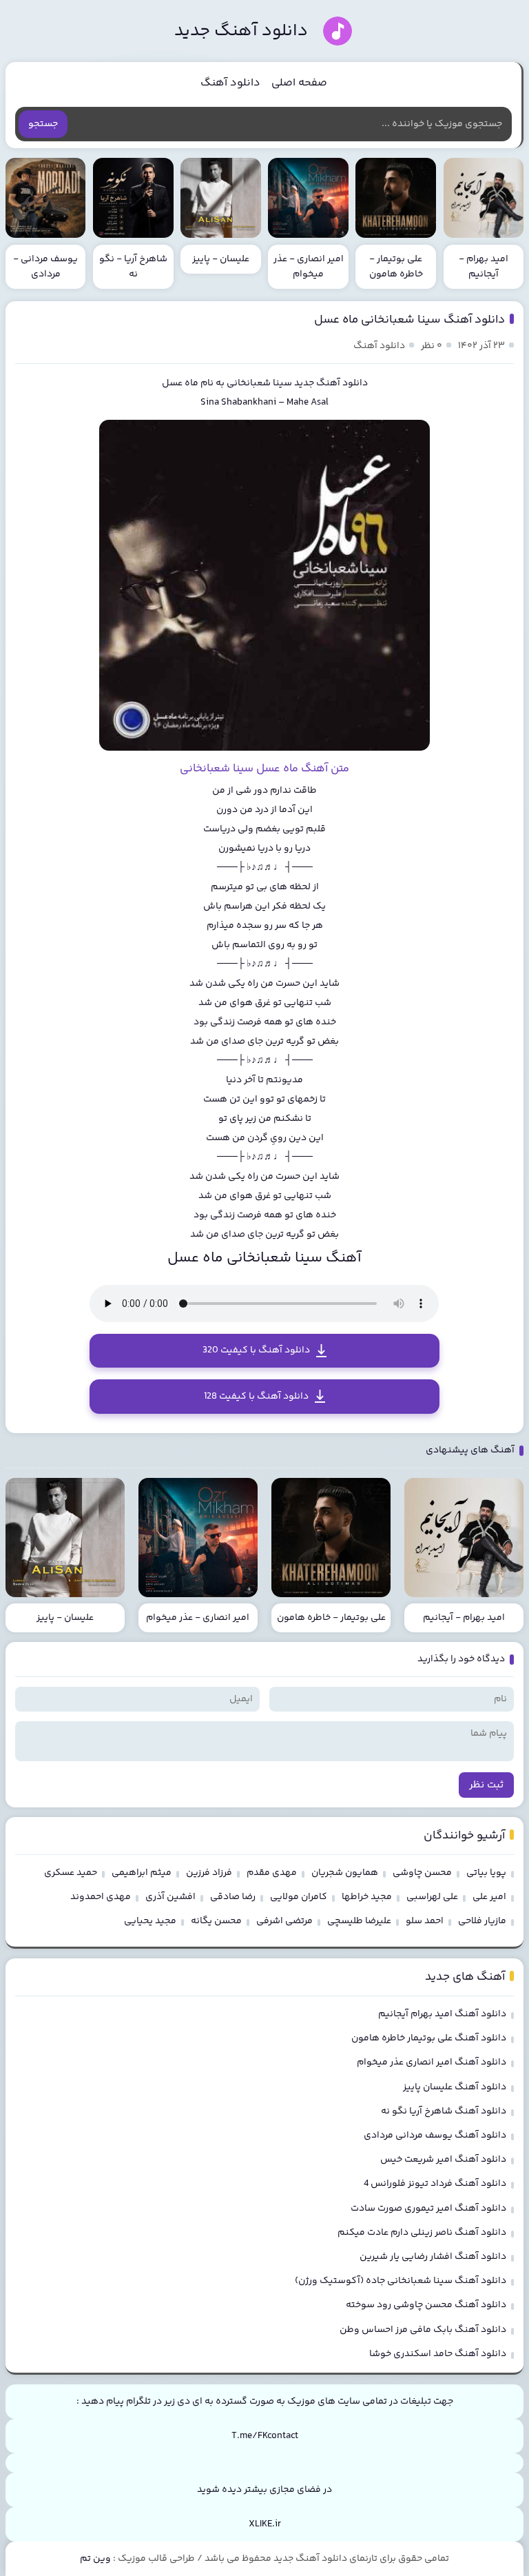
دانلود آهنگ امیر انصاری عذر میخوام (432, 2062)
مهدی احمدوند (101, 1897)
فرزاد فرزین (209, 1873)
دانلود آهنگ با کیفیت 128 (256, 1397)
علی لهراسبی (432, 1897)
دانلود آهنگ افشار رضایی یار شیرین (433, 2257)
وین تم (95, 2559)
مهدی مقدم (272, 1873)
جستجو (43, 124)
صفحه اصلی (299, 83)
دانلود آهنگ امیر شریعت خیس (443, 2160)
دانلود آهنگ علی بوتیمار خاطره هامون (429, 2038)
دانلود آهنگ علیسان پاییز (455, 2087)
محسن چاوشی (422, 1873)
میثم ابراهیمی (142, 1873)
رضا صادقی (233, 1897)
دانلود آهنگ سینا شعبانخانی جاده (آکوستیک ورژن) (401, 2281)
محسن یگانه (216, 1921)
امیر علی (489, 1897)
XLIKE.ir (265, 2524)
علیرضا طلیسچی (359, 1921)
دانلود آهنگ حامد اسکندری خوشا (438, 2354)
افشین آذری (170, 1897)
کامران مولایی (299, 1897)
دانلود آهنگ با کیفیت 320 (256, 1350)
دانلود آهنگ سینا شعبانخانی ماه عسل (409, 320)
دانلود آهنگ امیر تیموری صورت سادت (428, 2209)
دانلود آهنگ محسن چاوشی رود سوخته (426, 2305)
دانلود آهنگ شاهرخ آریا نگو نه (444, 2111)
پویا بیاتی (486, 1873)
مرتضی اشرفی (284, 1921)
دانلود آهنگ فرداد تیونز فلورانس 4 (435, 2184)
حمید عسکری (71, 1873)
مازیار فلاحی (482, 1921)
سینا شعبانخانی (259, 383)
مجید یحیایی (150, 1921)
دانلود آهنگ (230, 83)
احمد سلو (425, 1921)
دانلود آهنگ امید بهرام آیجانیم (442, 2014)
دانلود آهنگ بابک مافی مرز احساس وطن (423, 2330)
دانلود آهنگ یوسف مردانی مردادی (435, 2136)
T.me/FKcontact (265, 2436)
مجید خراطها (367, 1897)
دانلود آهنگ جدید (241, 31)
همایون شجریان (345, 1873)
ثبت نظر (486, 1785)
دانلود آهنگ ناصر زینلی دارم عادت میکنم (422, 2233)
